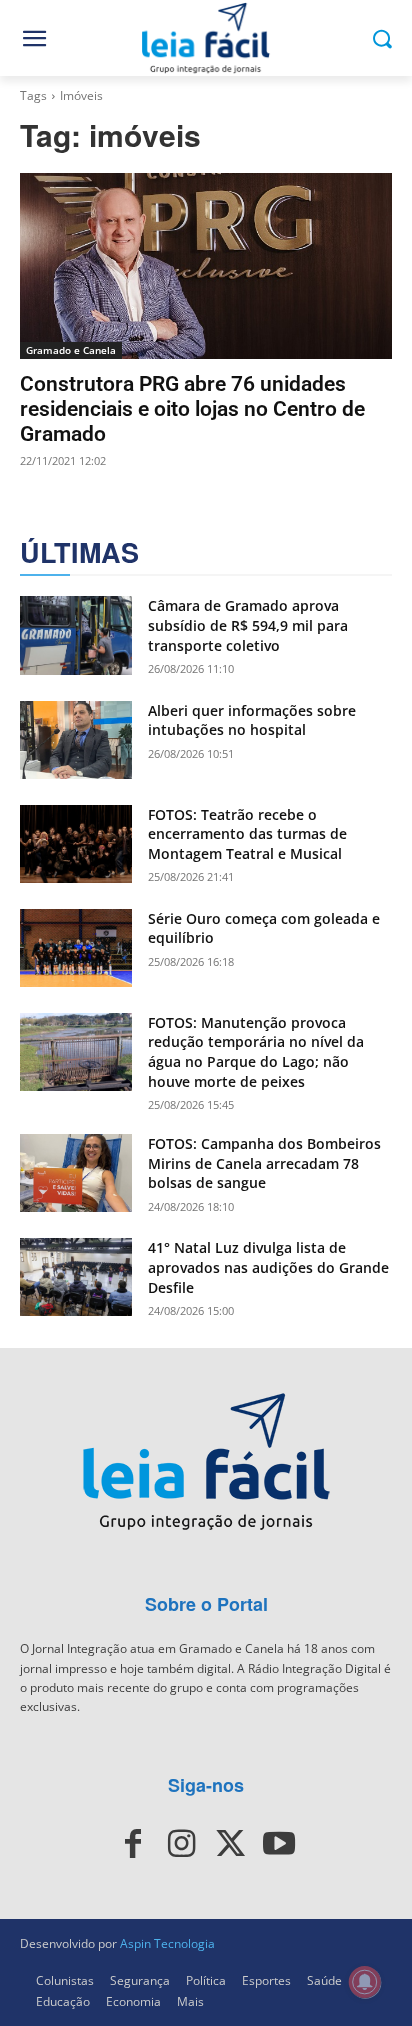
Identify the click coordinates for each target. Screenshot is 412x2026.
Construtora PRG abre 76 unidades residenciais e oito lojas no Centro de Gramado (192, 409)
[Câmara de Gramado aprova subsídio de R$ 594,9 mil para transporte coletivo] (76, 635)
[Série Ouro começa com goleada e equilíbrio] (76, 948)
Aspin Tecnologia (167, 1943)
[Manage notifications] (365, 1982)
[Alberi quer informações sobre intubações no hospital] (76, 740)
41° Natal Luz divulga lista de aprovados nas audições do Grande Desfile (268, 1267)
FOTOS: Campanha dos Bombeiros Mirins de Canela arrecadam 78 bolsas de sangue (264, 1163)
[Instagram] (182, 1844)
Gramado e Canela (71, 350)
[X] (230, 1844)
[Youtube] (278, 1844)
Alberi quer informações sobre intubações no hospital (252, 720)
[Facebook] (133, 1844)
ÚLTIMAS (79, 552)
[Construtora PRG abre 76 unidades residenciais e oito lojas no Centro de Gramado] (206, 266)
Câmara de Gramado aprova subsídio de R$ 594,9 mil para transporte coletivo (248, 625)
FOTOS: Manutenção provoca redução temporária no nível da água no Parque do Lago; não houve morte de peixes (256, 1052)
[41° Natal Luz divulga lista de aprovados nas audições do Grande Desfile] (76, 1277)
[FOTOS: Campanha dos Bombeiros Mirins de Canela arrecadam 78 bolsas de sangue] (76, 1173)
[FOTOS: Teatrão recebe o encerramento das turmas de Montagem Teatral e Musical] (76, 844)
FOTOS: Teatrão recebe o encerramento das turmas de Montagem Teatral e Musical (247, 834)
